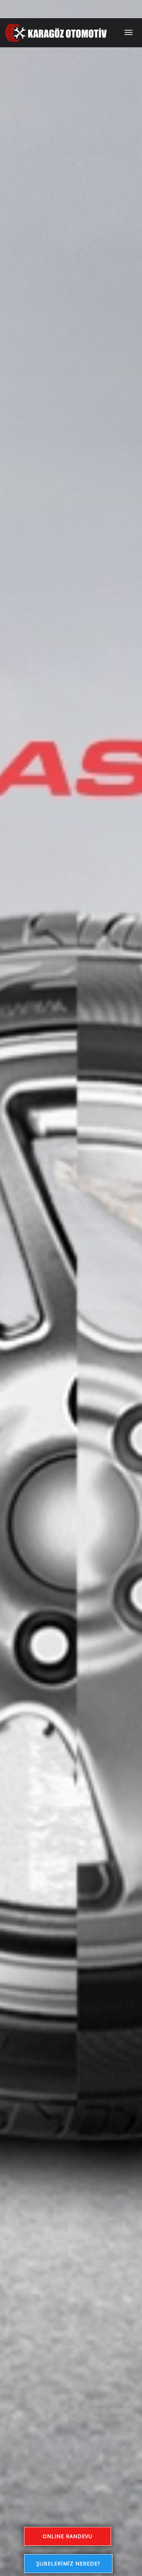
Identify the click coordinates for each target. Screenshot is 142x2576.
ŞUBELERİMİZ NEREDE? (68, 2563)
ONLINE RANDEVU (68, 2536)
